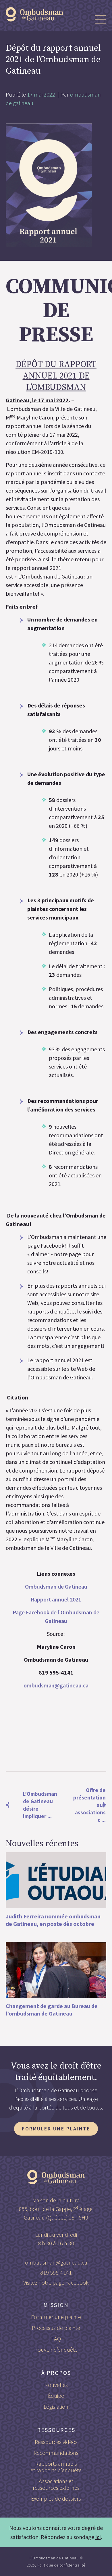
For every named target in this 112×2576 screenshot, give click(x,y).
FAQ (56, 2339)
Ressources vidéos (56, 2442)
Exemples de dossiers (56, 2498)
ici (98, 2537)
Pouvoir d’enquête (56, 2349)
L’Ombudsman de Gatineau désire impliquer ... (31, 1805)
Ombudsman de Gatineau (56, 1586)
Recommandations (56, 2453)
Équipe (56, 2396)
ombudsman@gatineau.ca (56, 1685)
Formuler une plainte (56, 2129)
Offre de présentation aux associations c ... (89, 1805)
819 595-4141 (56, 2272)
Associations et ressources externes (56, 2484)
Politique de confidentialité (61, 2565)
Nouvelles (56, 2385)
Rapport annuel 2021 (56, 1599)
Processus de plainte (56, 2328)
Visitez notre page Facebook (56, 2282)
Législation (56, 2407)
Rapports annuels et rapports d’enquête (56, 2467)
